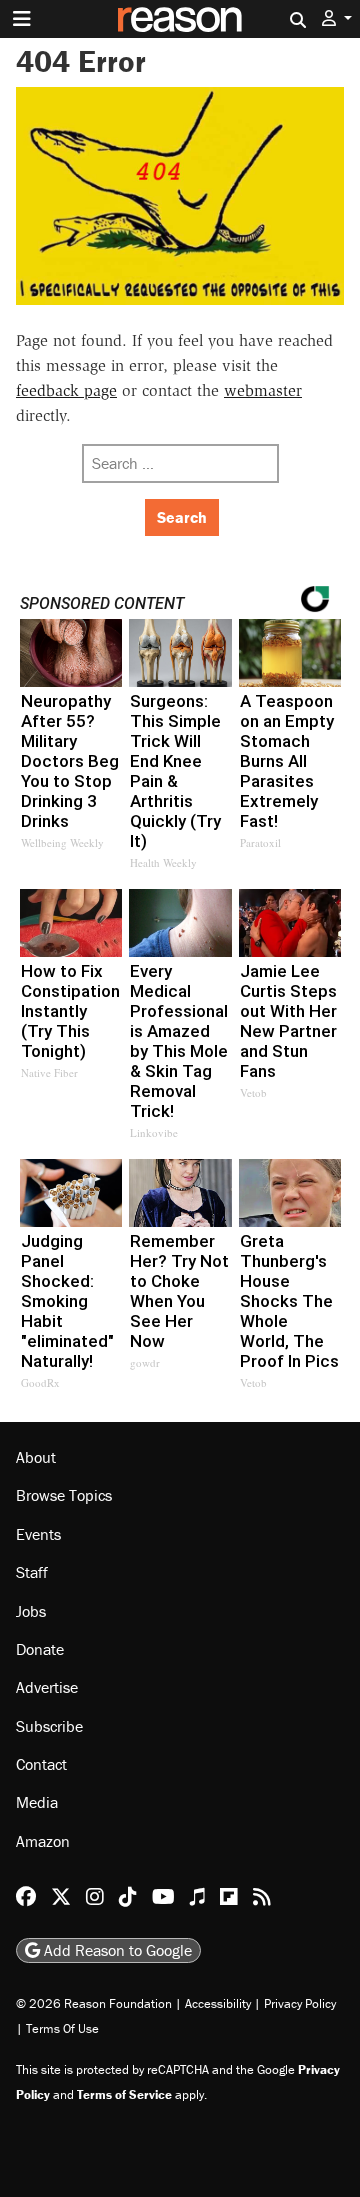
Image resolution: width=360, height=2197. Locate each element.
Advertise (47, 1687)
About (36, 1457)
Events (38, 1534)
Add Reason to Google (116, 1950)
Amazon (43, 1841)
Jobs (31, 1611)
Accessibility (218, 2003)
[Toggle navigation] (22, 19)
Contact (41, 1764)
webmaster (263, 390)
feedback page (66, 390)
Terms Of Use (62, 2028)
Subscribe (49, 1726)
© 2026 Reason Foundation (94, 2003)
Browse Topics (64, 1495)
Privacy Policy (300, 2003)
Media (37, 1802)
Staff (32, 1572)
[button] (337, 18)
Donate (40, 1649)
